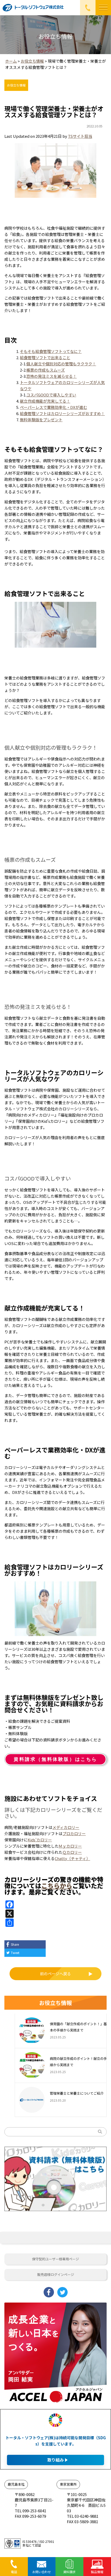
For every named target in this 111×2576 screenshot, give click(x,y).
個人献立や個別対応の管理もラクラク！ (61, 364)
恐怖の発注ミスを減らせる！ (51, 376)
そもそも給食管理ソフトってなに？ (51, 351)
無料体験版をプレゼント (41, 420)
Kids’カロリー (40, 1840)
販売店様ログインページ (56, 2274)
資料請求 (69, 2572)
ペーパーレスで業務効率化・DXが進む (53, 407)
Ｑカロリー (72, 1852)
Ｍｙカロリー (70, 1846)
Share (15, 1944)
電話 (14, 2572)
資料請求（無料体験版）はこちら (55, 1759)
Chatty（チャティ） (72, 1858)
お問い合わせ (42, 2572)
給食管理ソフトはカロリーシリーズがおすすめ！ (62, 413)
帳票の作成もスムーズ (46, 370)
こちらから (57, 1886)
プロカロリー (74, 1833)
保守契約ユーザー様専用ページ (55, 2259)
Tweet (15, 1953)
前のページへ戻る (55, 1974)
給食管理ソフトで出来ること (45, 357)
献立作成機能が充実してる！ (45, 401)
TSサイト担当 (80, 136)
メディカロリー (66, 1827)
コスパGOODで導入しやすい (51, 395)
